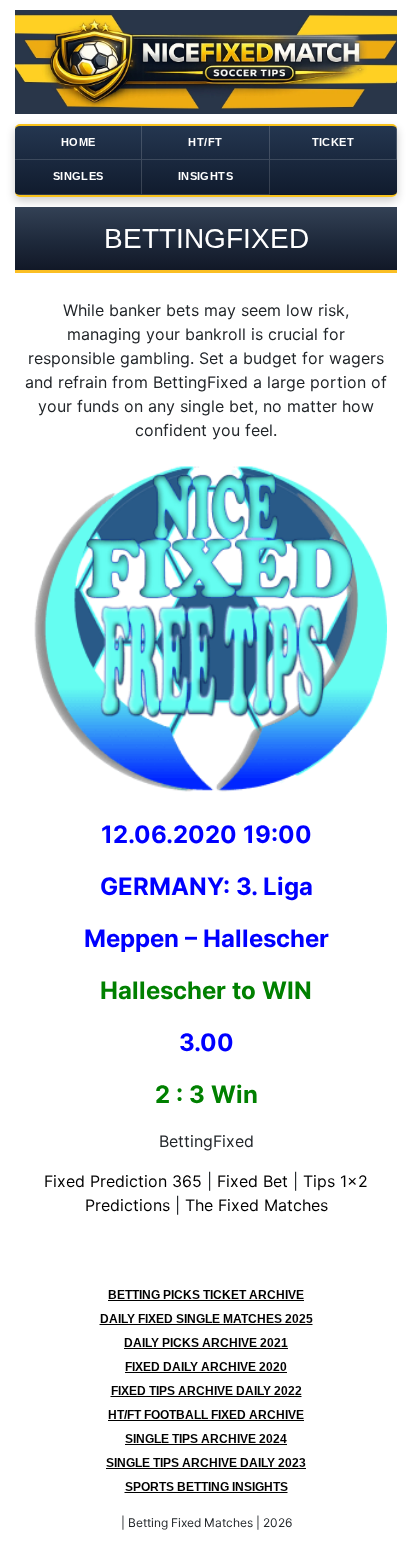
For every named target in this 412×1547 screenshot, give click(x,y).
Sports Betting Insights (206, 1487)
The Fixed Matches (256, 1205)
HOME (78, 142)
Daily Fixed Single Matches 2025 (206, 1319)
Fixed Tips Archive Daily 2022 (206, 1391)
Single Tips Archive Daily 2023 (206, 1463)
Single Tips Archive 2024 (206, 1439)
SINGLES (78, 176)
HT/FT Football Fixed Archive (206, 1415)
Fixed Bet (252, 1181)
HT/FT (205, 142)
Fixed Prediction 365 (123, 1181)
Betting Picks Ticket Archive (206, 1295)
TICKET (333, 142)
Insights (205, 176)
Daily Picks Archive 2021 (206, 1343)
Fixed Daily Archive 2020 (206, 1367)
